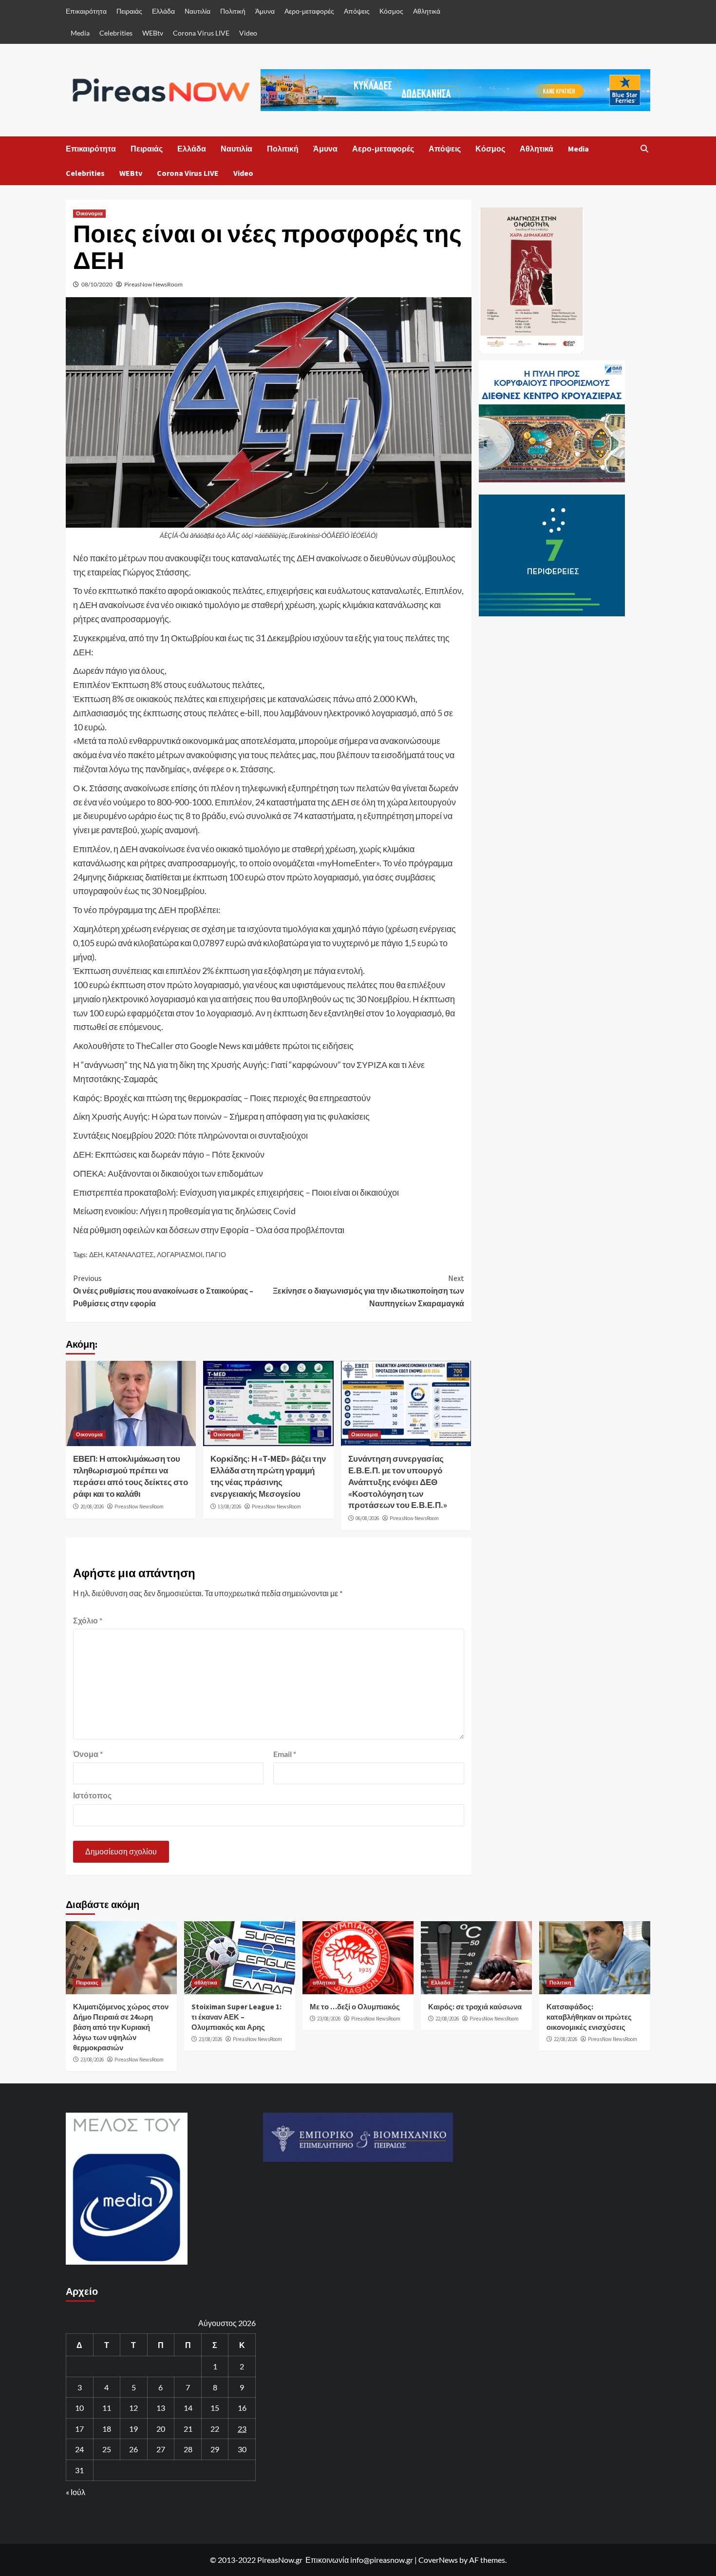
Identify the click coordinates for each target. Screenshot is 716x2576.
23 (242, 2429)
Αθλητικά (427, 11)
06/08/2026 (367, 1518)
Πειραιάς (129, 11)
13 (161, 2408)
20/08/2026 (92, 1507)
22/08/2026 (447, 2019)
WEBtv (153, 33)
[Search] (644, 149)
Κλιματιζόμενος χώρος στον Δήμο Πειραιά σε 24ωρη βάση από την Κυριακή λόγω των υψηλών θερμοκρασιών (121, 2027)
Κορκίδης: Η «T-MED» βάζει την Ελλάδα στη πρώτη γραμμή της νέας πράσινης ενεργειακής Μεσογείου (268, 1476)
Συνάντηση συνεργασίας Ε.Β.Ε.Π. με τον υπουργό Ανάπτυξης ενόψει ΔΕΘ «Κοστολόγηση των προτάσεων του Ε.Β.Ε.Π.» (398, 1482)
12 (133, 2408)
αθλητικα (206, 1983)
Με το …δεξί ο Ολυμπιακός (355, 2007)
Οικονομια (89, 213)
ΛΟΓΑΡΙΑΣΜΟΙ (180, 1254)
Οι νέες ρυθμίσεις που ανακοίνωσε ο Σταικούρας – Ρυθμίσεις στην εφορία (163, 1290)
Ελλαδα (441, 1983)
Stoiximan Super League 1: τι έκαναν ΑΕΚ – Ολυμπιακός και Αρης (236, 2017)
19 (133, 2429)
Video (248, 33)
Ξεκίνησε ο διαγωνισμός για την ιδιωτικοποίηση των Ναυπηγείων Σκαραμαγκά (368, 1290)
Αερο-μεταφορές (309, 11)
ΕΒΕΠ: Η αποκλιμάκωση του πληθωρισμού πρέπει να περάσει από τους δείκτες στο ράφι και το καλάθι (131, 1476)
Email (285, 1754)
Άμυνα (265, 11)
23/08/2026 (92, 2060)
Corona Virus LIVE (201, 33)
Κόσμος (391, 11)
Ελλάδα (163, 11)
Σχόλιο (88, 1620)
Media (80, 33)
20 (161, 2429)
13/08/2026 (229, 1507)
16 (242, 2408)
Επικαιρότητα (86, 11)
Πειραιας (87, 1983)
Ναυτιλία (198, 11)
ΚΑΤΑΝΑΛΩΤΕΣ (130, 1254)
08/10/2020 (97, 284)
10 (79, 2408)
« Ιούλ (75, 2492)
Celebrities (116, 33)
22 (215, 2429)
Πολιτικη (560, 1983)
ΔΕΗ (96, 1254)
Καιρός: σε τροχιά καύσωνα (475, 2007)
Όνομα (88, 1754)
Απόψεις (357, 11)
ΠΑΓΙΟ (216, 1254)
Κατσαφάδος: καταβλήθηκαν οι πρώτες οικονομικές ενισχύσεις (589, 2017)
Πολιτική (233, 11)
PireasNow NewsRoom (153, 284)
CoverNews (438, 2560)
